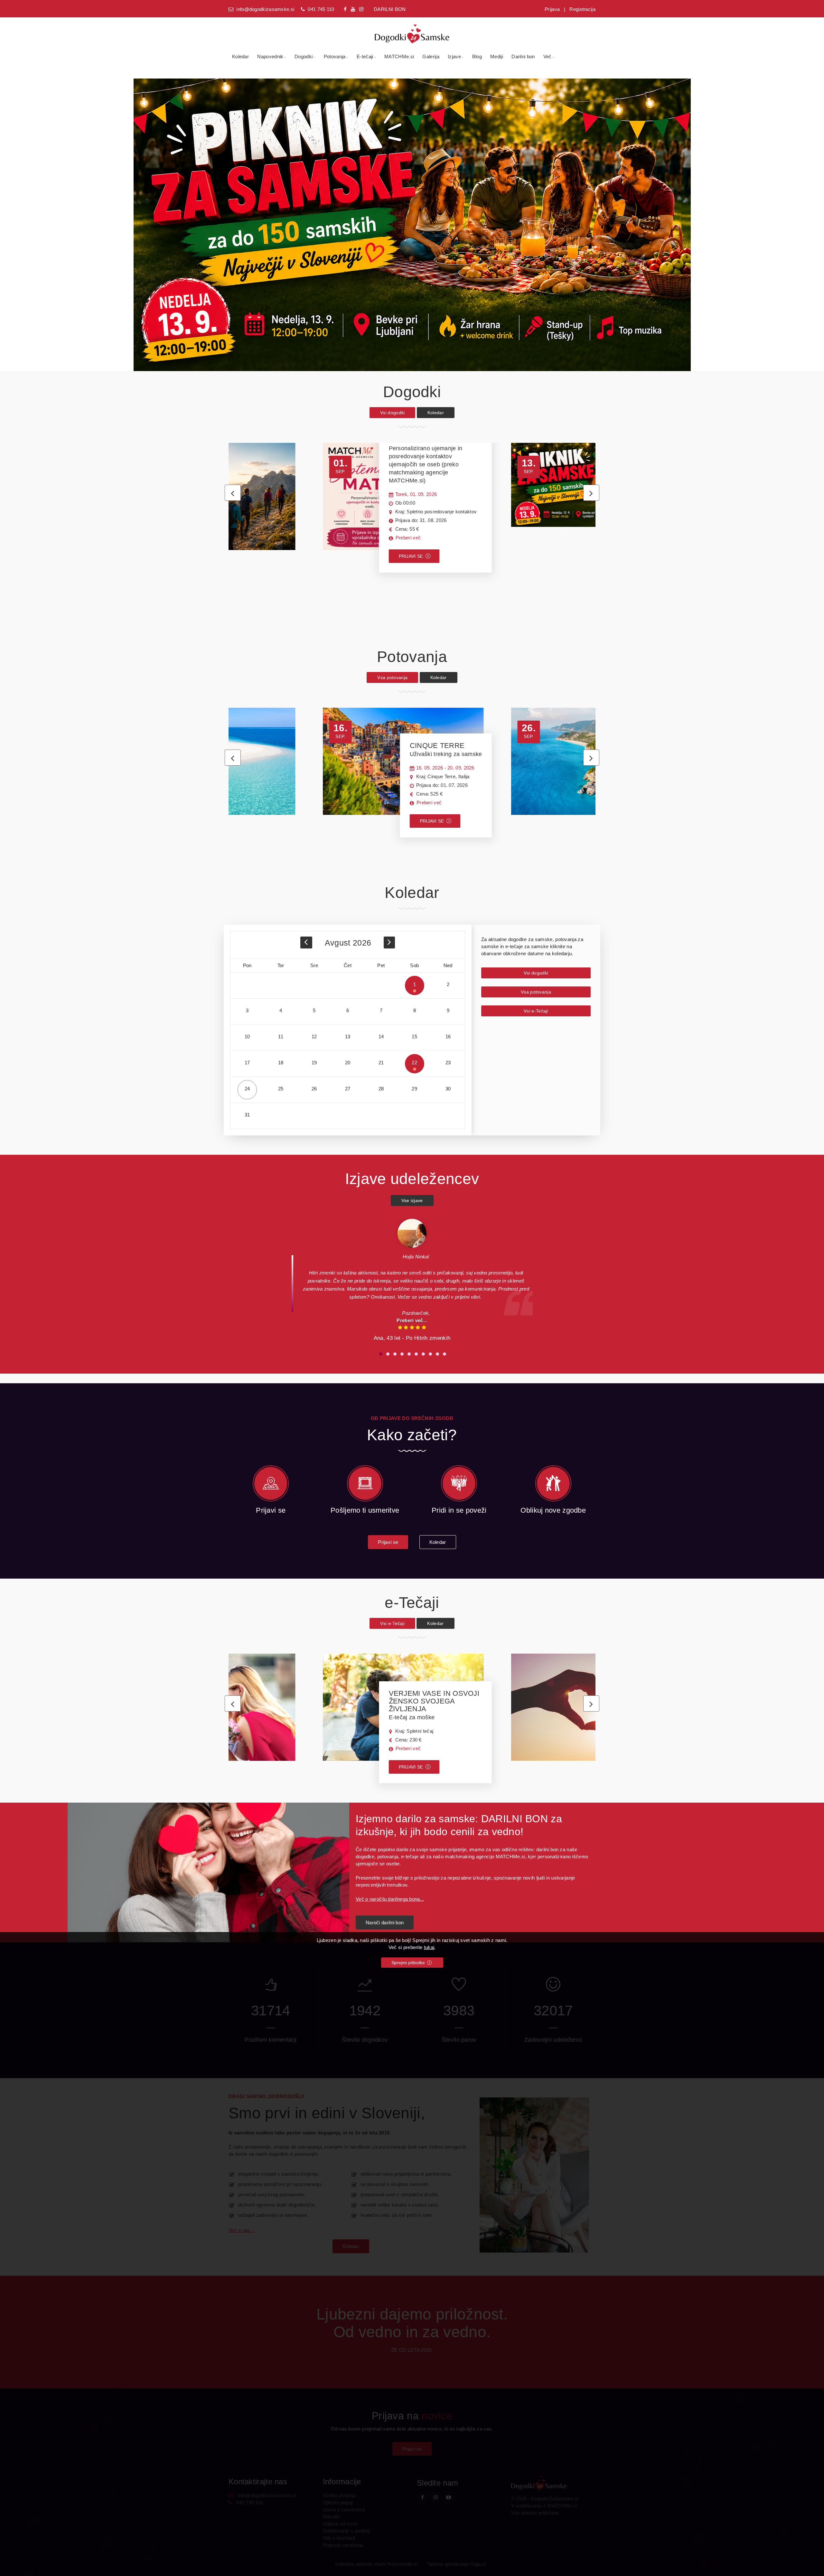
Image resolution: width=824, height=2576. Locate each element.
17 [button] (247, 1063)
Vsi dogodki (392, 413)
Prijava (552, 9)
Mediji (497, 56)
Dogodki (304, 56)
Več (548, 56)
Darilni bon (523, 56)
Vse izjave (412, 1200)
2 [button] (448, 984)
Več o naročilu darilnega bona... (390, 1899)
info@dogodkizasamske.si (265, 9)
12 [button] (314, 1036)
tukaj (429, 1947)
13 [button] (348, 1036)
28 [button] (381, 1089)
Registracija (582, 9)
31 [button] (247, 1115)
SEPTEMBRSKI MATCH (428, 460)
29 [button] (414, 1089)
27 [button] (348, 1089)
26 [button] (314, 1089)
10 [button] (247, 1036)
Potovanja (335, 56)
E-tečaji (365, 56)
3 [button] (247, 1010)
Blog (477, 56)
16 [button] (448, 1036)
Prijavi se (388, 1542)
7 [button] (381, 1010)
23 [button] (448, 1063)
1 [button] (415, 984)
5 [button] (314, 1010)
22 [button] (414, 1063)
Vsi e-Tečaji (536, 1011)
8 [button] (415, 1010)
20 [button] (348, 1063)
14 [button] (381, 1036)
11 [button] (281, 1036)
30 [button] (448, 1089)
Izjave (454, 56)
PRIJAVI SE (412, 556)
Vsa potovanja (392, 677)
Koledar (240, 56)
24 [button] (247, 1089)
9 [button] (448, 1010)
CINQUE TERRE (446, 749)
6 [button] (348, 1010)
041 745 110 (321, 9)
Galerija (431, 56)
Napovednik (270, 56)
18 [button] (281, 1063)
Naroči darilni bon (385, 1923)
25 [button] (281, 1089)
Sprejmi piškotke (409, 1963)
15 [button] (414, 1036)
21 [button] (381, 1063)
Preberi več (408, 538)
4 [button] (281, 1010)
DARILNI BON (390, 9)
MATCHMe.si (399, 56)
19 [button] (314, 1063)
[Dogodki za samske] (412, 30)
